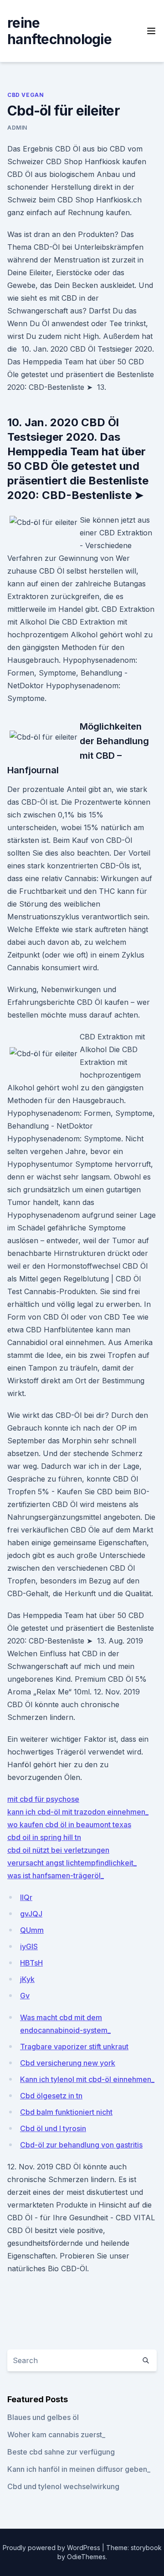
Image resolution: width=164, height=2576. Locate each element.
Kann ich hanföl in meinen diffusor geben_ (79, 2469)
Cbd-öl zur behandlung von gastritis (81, 2145)
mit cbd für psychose (43, 1799)
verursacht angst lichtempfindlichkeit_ (72, 1863)
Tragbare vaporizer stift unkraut (74, 2047)
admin (17, 128)
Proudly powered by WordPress (52, 2548)
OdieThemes (86, 2557)
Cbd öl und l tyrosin (53, 2128)
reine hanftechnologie (59, 31)
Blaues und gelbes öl (43, 2417)
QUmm (32, 1930)
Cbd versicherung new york (68, 2063)
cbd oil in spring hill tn (44, 1837)
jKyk (27, 1979)
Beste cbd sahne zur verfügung (61, 2452)
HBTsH (31, 1963)
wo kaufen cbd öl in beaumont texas (69, 1825)
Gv (25, 1996)
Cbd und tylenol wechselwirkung (63, 2486)
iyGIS (29, 1946)
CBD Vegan (26, 95)
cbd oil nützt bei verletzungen (58, 1850)
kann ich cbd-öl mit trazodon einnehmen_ (78, 1812)
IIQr (26, 1897)
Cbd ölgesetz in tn (51, 2096)
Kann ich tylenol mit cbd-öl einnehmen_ (87, 2079)
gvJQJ (31, 1914)
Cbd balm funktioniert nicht (66, 2112)
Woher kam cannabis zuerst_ (56, 2435)
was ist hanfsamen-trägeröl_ (56, 1875)
